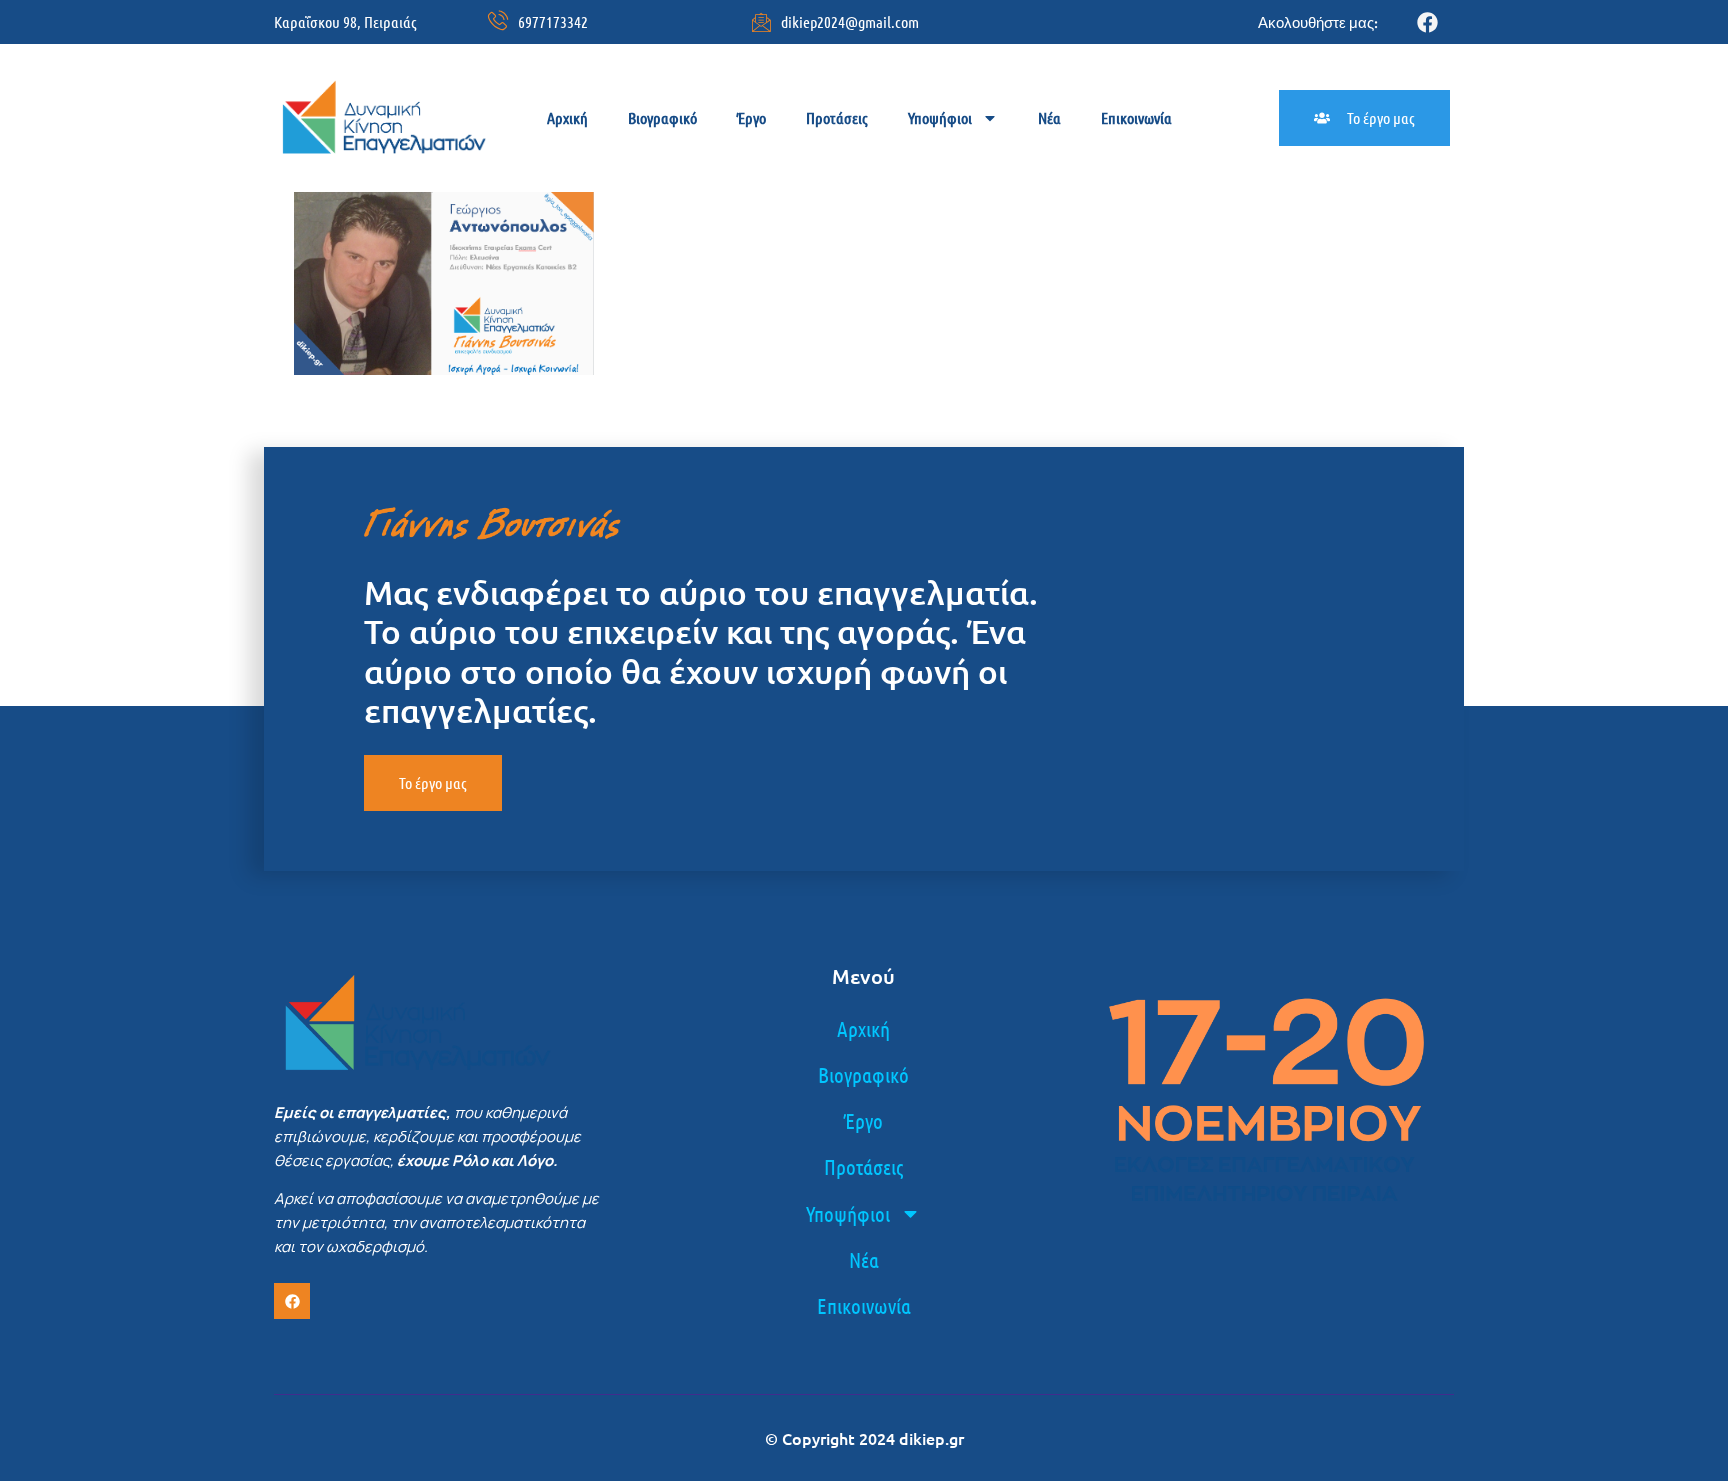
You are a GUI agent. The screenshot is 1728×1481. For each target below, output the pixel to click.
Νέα (1049, 117)
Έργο (751, 117)
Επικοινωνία (1136, 117)
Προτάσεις (837, 117)
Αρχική (567, 117)
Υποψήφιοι (940, 117)
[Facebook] (1427, 22)
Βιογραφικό (662, 117)
